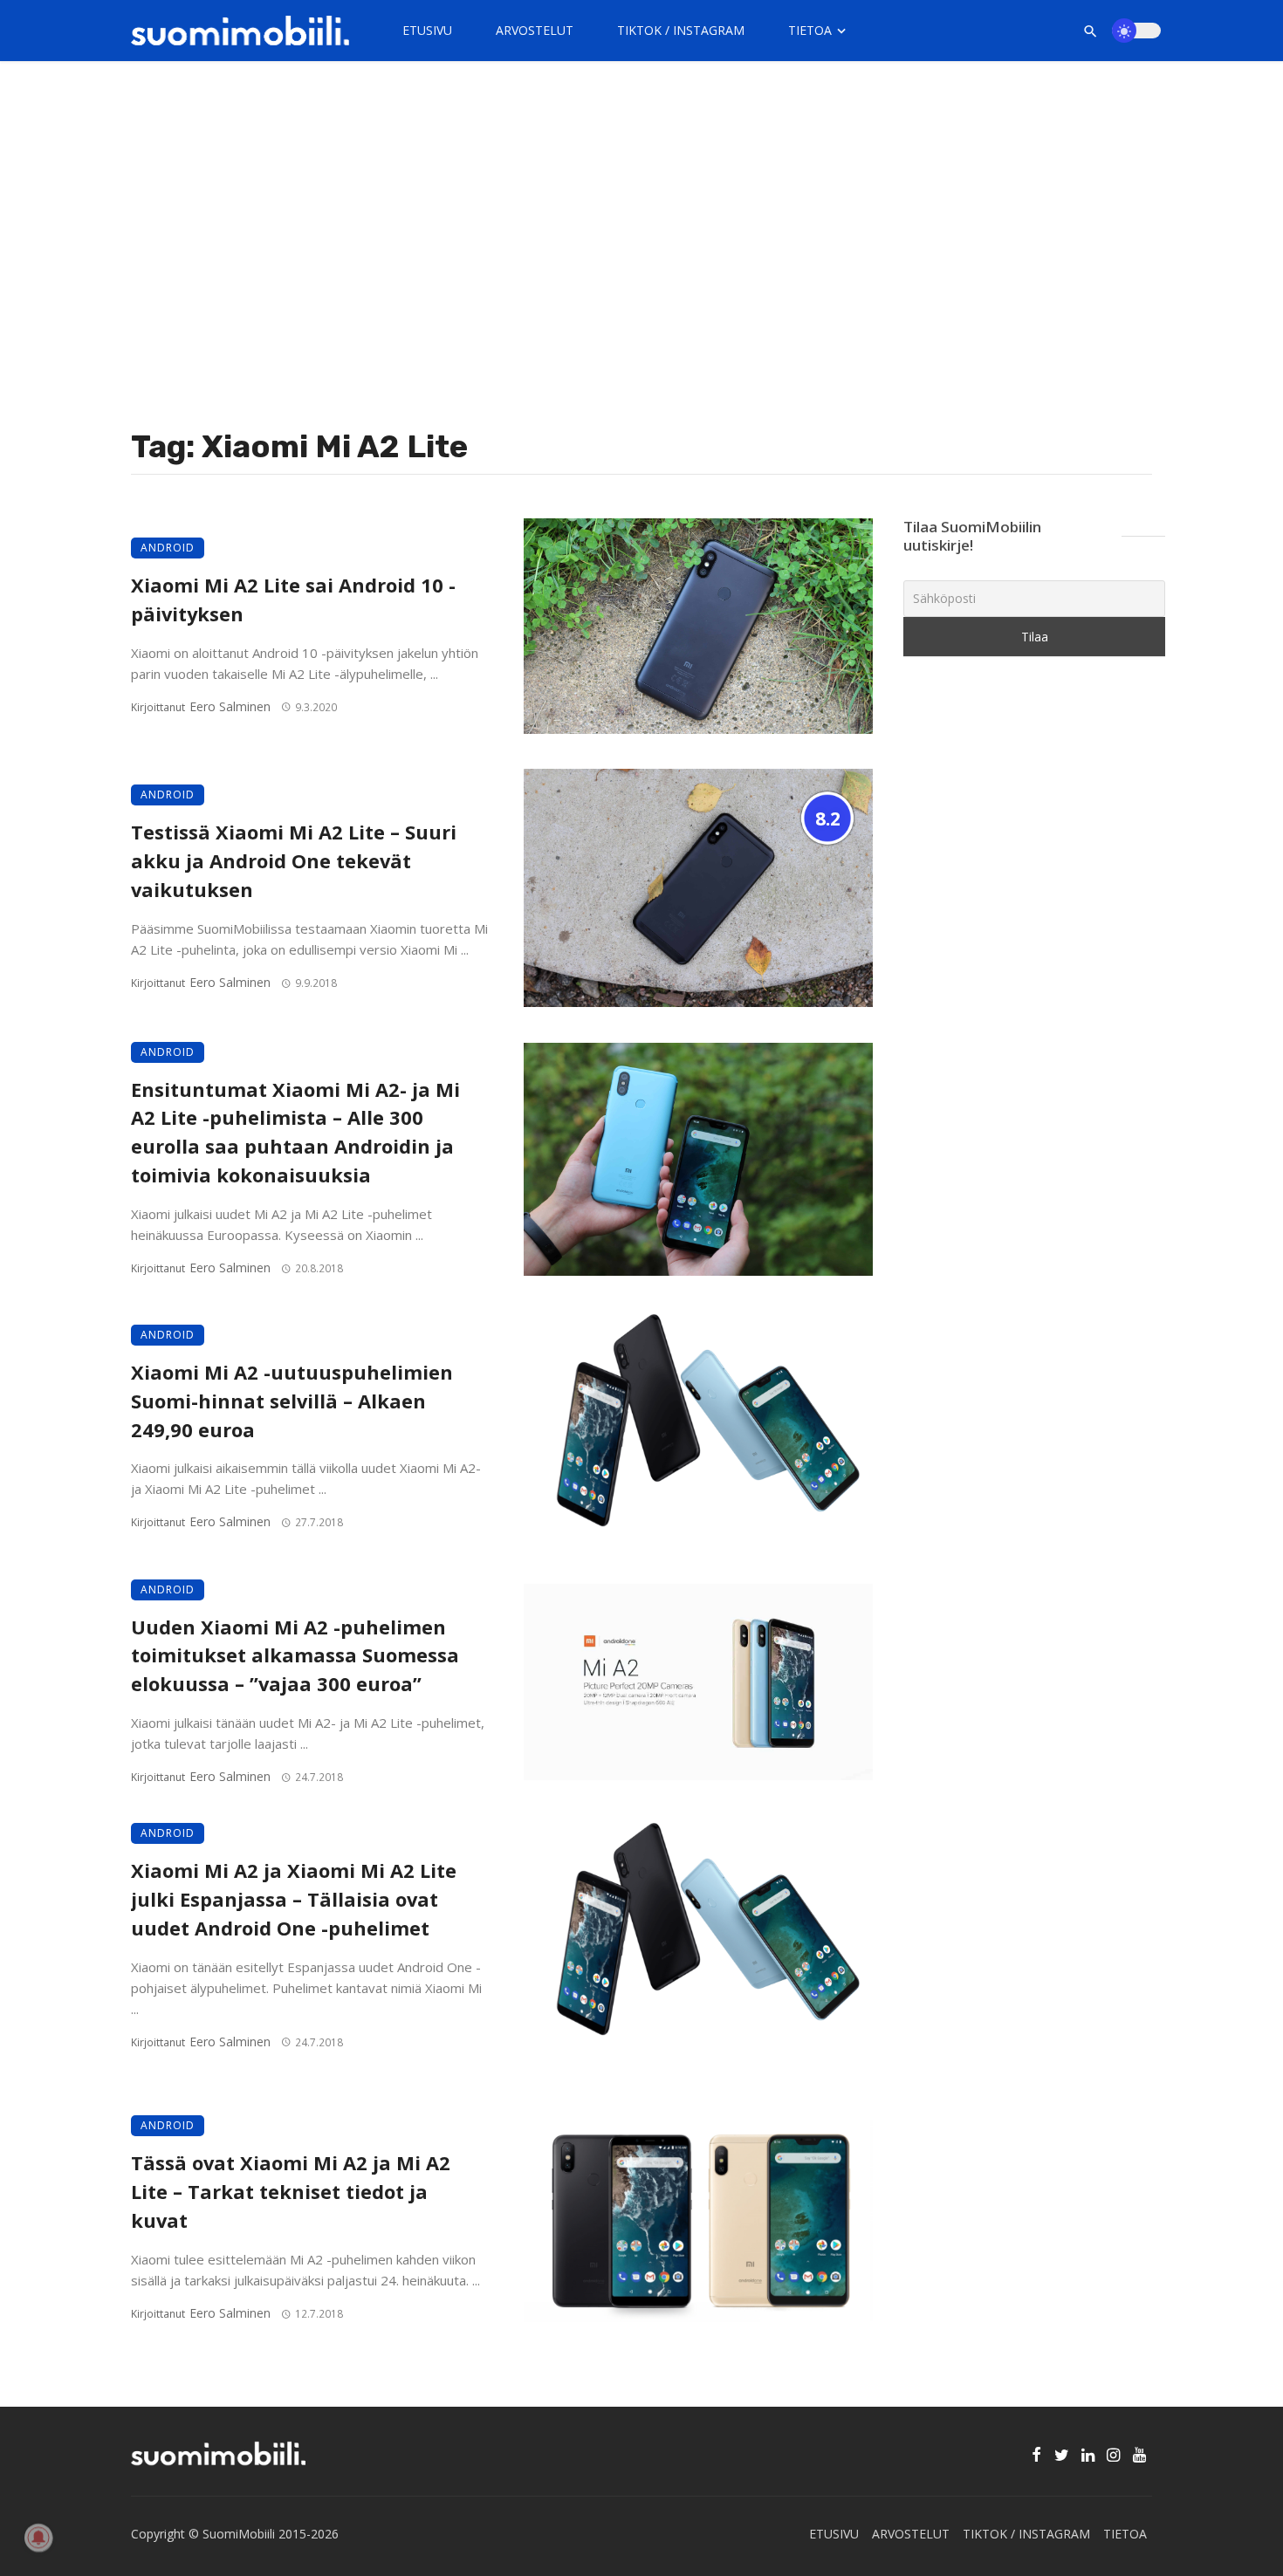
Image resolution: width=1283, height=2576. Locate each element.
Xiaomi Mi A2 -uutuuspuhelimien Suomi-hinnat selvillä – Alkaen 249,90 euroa (292, 1401)
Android (168, 548)
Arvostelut (535, 30)
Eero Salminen (230, 706)
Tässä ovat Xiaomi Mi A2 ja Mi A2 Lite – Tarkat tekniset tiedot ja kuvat (291, 2192)
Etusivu (427, 30)
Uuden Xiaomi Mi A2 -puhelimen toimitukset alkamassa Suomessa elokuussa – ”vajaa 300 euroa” (295, 1656)
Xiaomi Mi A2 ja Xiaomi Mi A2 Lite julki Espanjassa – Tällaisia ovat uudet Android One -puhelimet (294, 1899)
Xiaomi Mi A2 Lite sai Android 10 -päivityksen (293, 599)
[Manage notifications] (38, 2538)
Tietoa (810, 30)
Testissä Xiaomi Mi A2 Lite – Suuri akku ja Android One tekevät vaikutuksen (294, 861)
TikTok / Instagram (681, 30)
